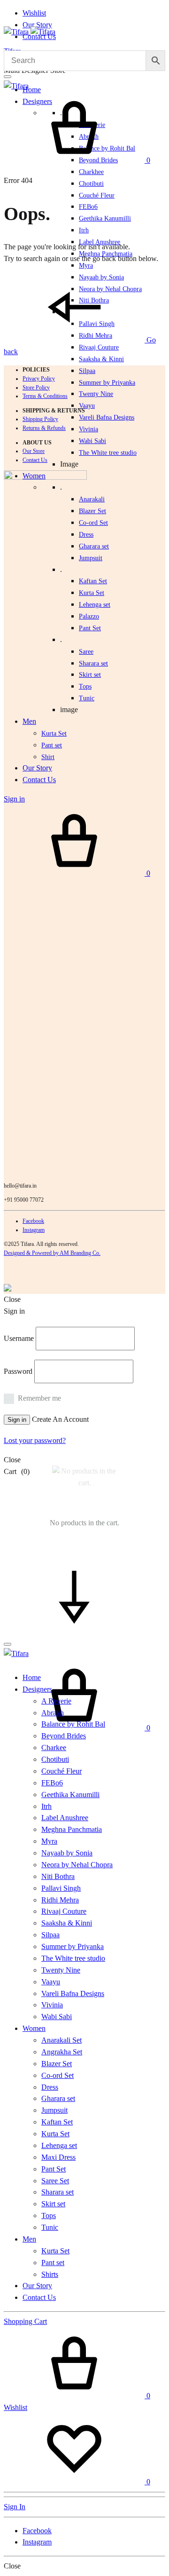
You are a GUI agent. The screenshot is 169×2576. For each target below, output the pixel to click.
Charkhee (91, 172)
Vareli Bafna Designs (107, 417)
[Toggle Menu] (8, 77)
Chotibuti (91, 184)
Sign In (15, 2507)
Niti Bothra (58, 1876)
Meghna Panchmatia (72, 1829)
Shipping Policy (40, 419)
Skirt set (90, 675)
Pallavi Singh (61, 1888)
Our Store (34, 451)
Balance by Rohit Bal (73, 1724)
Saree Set (55, 2181)
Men (29, 2239)
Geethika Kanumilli (105, 218)
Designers (37, 1689)
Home (32, 90)
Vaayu (87, 406)
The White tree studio (108, 453)
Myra (86, 266)
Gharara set (94, 546)
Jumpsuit (91, 558)
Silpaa (87, 371)
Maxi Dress (58, 2157)
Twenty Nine (96, 394)
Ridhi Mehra (60, 1900)
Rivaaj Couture (99, 347)
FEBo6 (88, 207)
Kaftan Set (93, 581)
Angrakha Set (62, 2052)
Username (19, 1338)
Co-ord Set (93, 523)
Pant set (53, 2263)
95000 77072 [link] (29, 1200)
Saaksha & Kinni (101, 359)
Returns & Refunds (44, 428)
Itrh (84, 230)
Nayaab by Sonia (67, 1853)
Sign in (17, 1420)
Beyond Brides (64, 1736)
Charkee (54, 1748)
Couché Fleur (97, 195)
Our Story (37, 25)
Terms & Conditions (45, 396)
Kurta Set (92, 593)
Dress (50, 2087)
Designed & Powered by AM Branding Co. (52, 1253)
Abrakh (53, 1713)
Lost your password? (35, 1440)
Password (18, 1371)
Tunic (50, 2227)
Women (34, 2028)
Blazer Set (92, 511)
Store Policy (36, 388)
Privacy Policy (39, 379)
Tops (49, 2215)
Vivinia (88, 429)
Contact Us (35, 460)
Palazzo (89, 616)
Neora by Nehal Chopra (77, 1865)
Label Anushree (65, 1818)
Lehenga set (95, 605)
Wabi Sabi (92, 441)
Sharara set (93, 663)
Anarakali (92, 499)
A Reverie (56, 1701)
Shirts (50, 2274)
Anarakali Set (61, 2040)
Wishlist (34, 13)
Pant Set (90, 628)
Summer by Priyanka (107, 383)
